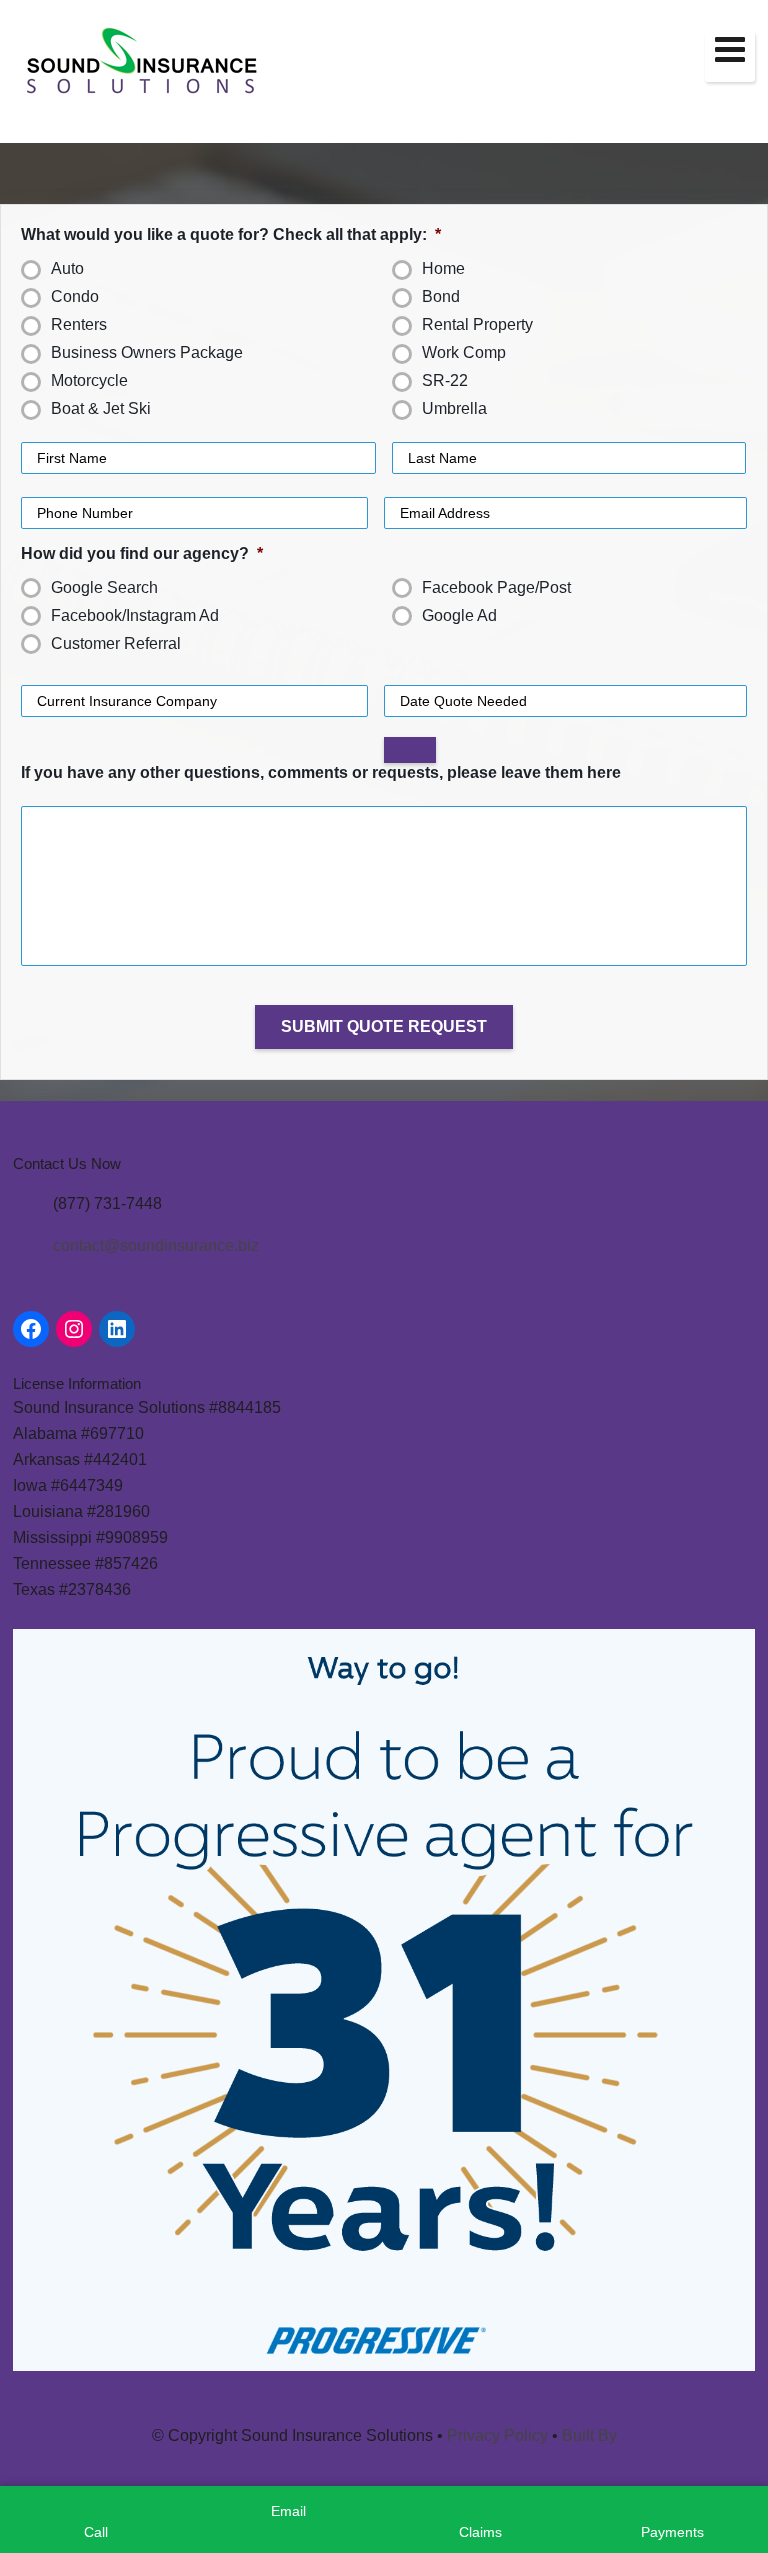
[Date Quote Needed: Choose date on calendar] (410, 750)
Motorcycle (89, 380)
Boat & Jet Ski (101, 408)
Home (443, 268)
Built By (589, 2435)
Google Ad (459, 615)
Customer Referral (116, 643)
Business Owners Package (147, 352)
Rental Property (477, 324)
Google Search (104, 587)
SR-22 (445, 380)
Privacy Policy (497, 2435)
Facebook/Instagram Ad (135, 615)
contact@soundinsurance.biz (156, 1245)
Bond (441, 296)
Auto (67, 268)
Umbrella (454, 408)
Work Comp (464, 352)
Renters (79, 324)
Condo (75, 296)
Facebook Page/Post (496, 587)
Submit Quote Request (384, 1026)
